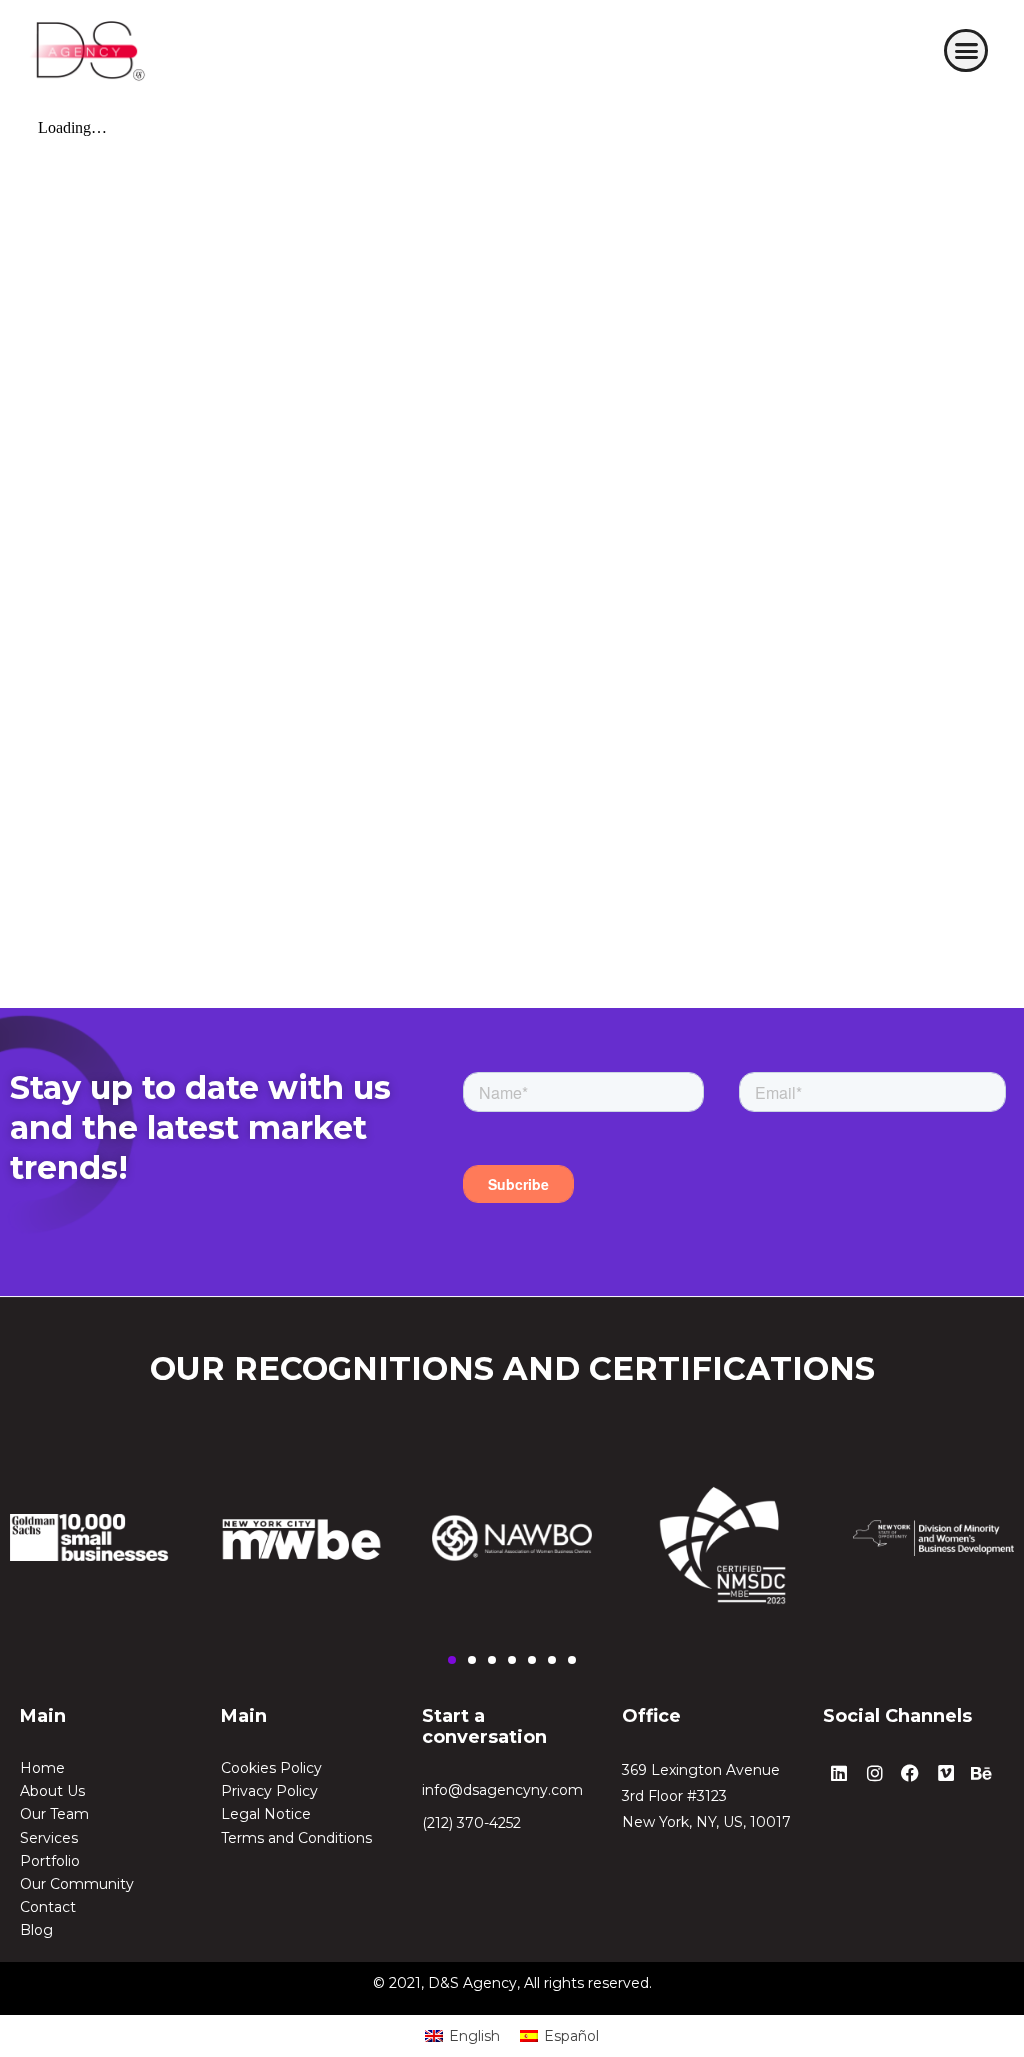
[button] (966, 51)
